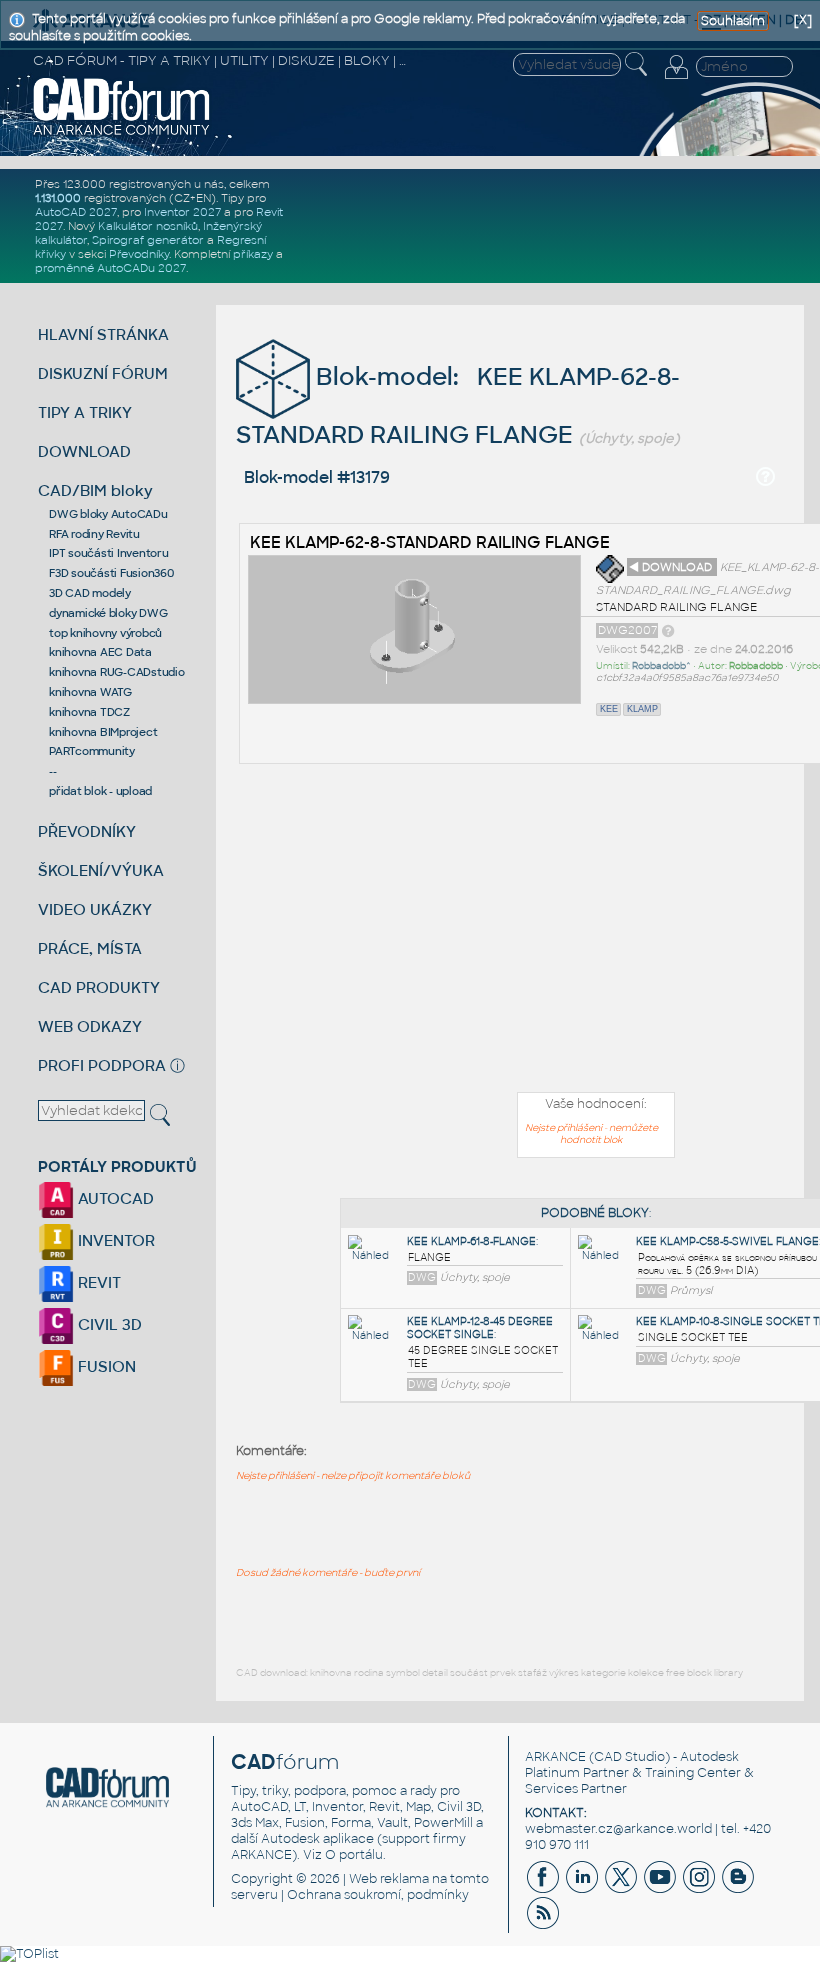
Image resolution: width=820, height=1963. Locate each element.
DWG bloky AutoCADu (108, 514)
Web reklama (389, 1879)
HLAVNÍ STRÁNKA (103, 334)
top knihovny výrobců (105, 633)
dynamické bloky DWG (108, 613)
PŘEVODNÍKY (87, 831)
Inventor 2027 (182, 212)
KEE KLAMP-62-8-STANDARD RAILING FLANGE (430, 542)
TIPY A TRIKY (85, 412)
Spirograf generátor (148, 240)
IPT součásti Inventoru (109, 553)
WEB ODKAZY (90, 1026)
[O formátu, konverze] (668, 630)
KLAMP (642, 709)
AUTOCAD (114, 1198)
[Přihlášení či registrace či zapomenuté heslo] (676, 79)
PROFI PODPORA (102, 1065)
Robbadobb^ (661, 666)
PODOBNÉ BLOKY (595, 1213)
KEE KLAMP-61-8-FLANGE (471, 1241)
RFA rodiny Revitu (94, 534)
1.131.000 (58, 198)
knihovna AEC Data (100, 652)
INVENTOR (114, 1240)
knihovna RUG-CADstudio (117, 672)
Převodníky (139, 254)
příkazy (253, 254)
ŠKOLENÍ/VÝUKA (101, 870)
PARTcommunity (92, 751)
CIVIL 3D (108, 1324)
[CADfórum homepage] (122, 133)
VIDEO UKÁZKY (95, 909)
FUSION (105, 1366)
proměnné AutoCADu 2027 (110, 268)
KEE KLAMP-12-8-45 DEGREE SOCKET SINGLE (480, 1328)
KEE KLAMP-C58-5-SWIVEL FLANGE (727, 1241)
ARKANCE (555, 1757)
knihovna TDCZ (89, 712)
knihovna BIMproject (103, 732)
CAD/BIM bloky (95, 490)
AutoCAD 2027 (76, 212)
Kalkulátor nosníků (148, 226)
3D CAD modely (90, 593)
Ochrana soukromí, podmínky (378, 1895)
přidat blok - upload (100, 791)
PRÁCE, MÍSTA (90, 948)
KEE (609, 709)
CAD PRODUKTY (99, 987)
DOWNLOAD (84, 451)
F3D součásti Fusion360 (111, 573)
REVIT (97, 1282)
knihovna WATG (90, 692)
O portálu (354, 1855)
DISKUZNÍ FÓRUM (103, 373)
